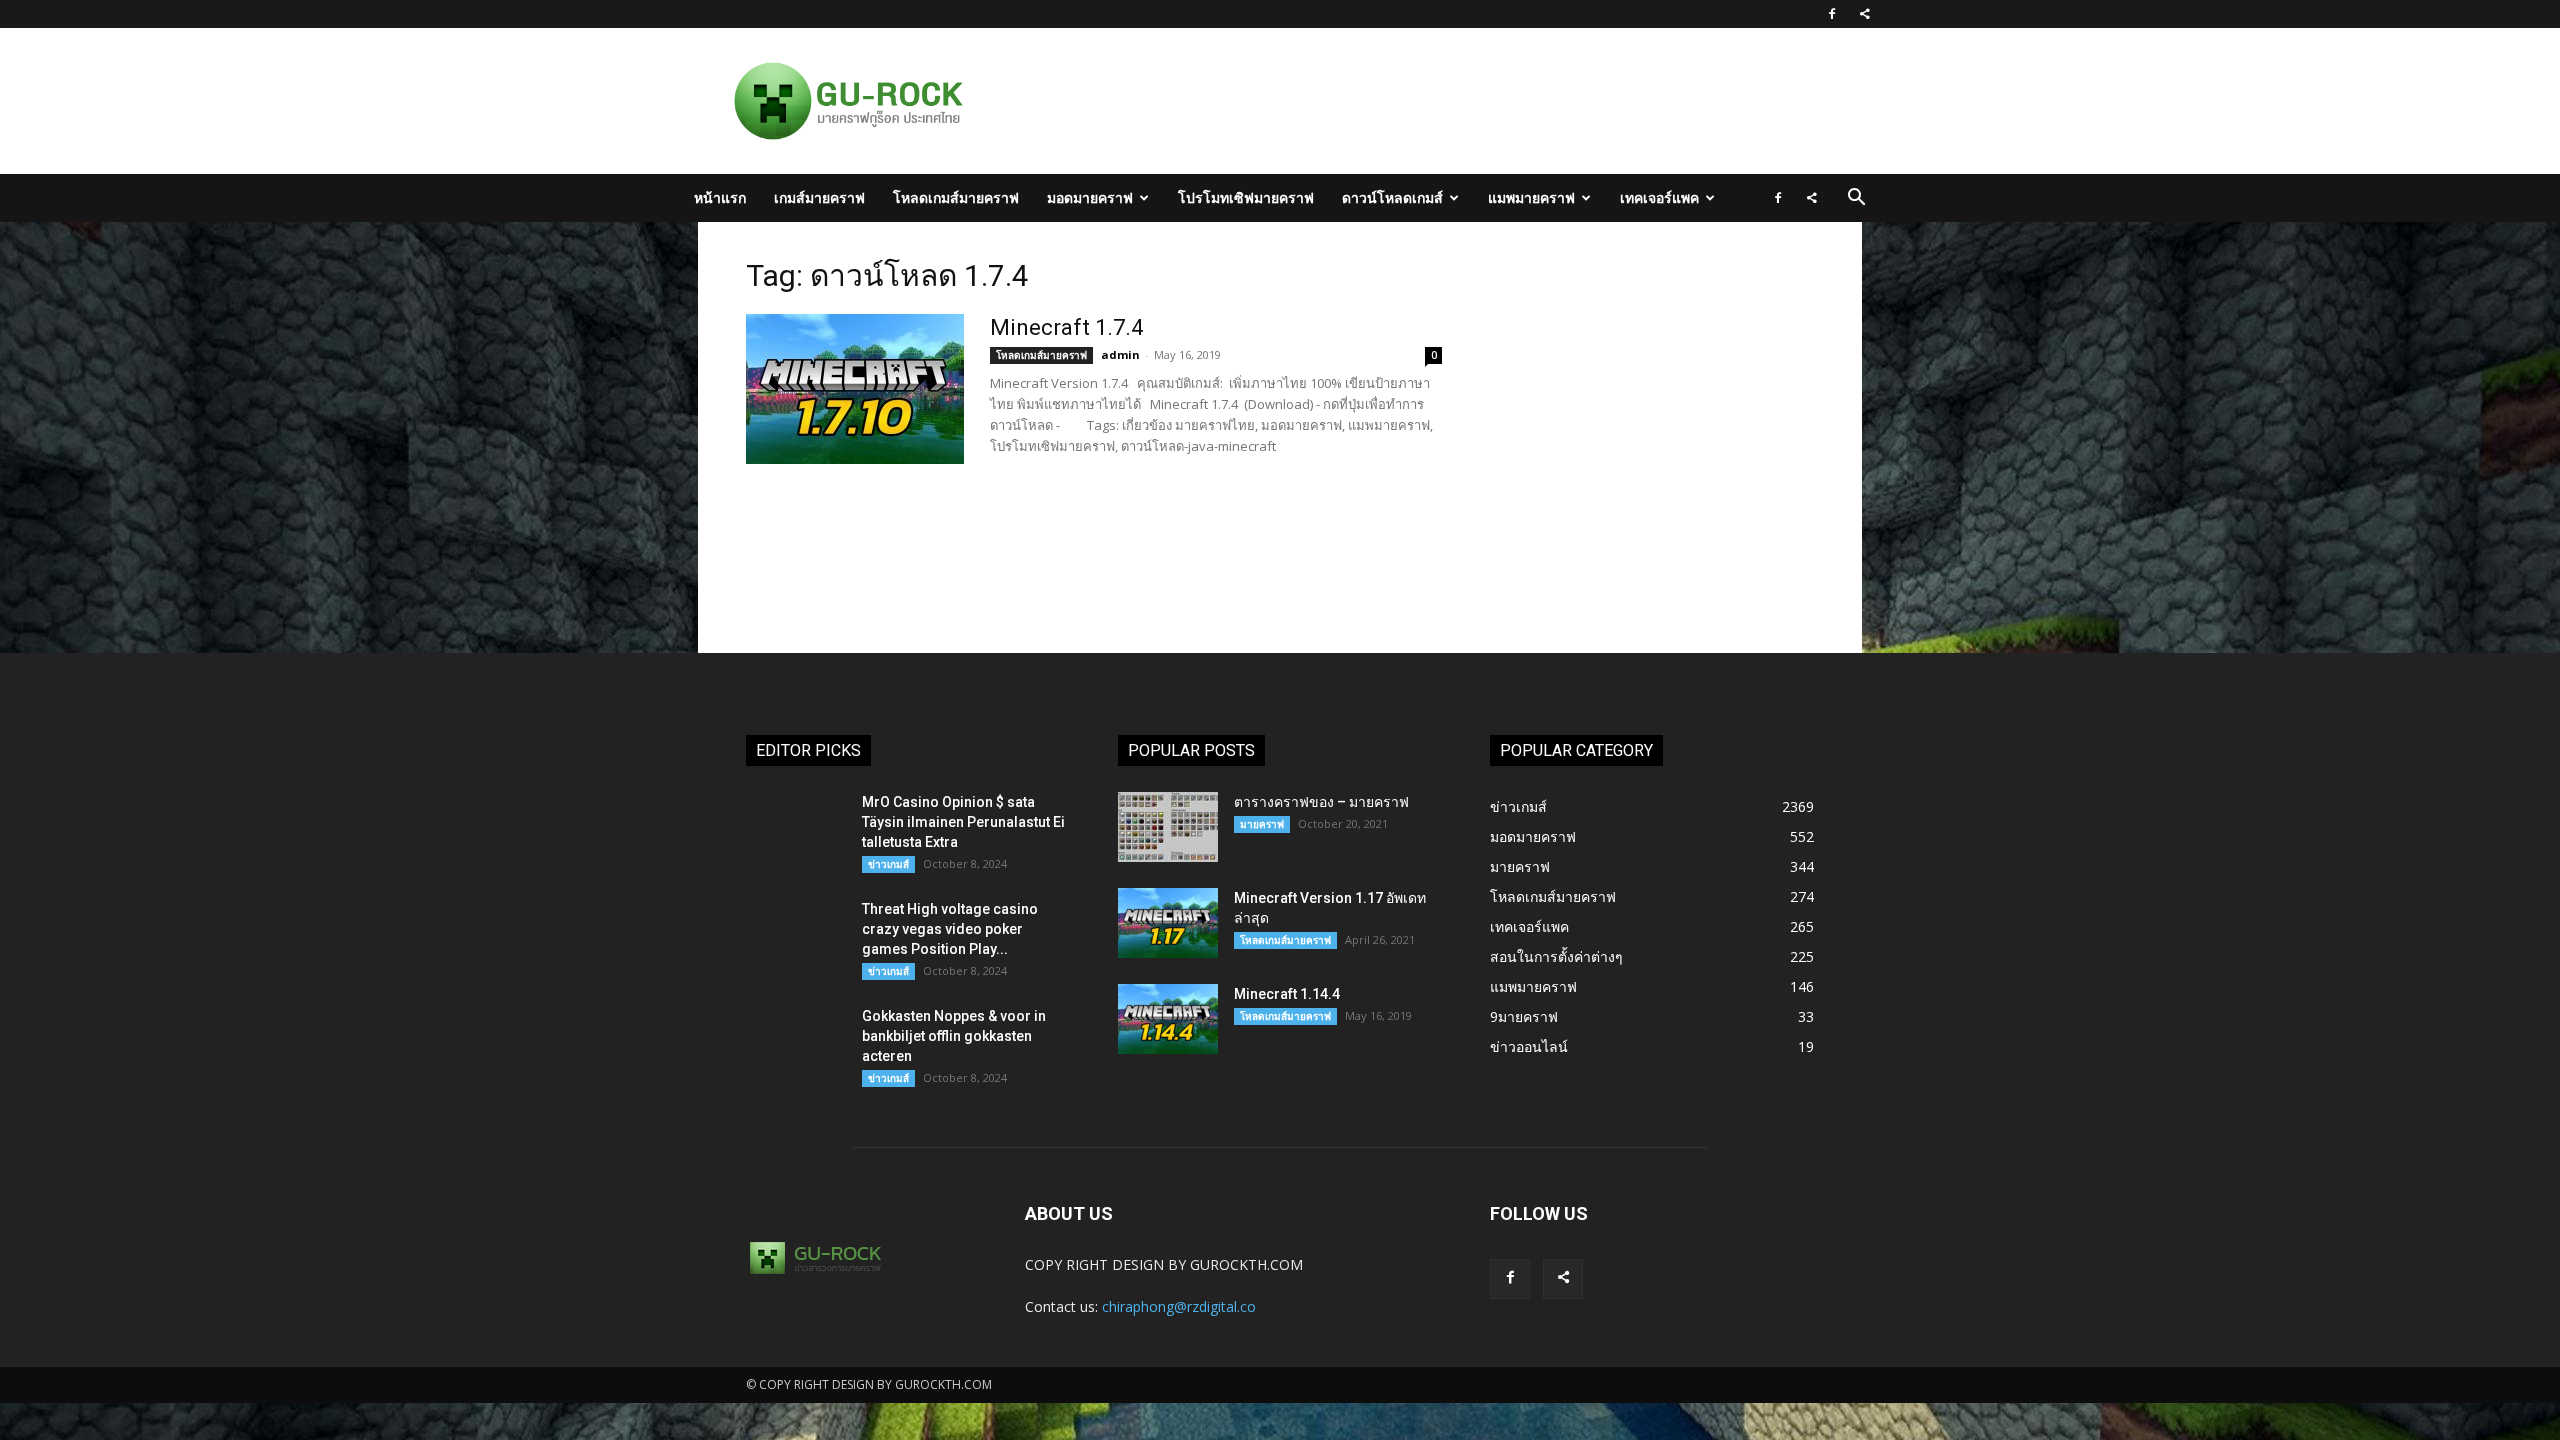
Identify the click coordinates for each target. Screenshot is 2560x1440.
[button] (1856, 199)
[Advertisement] (1384, 101)
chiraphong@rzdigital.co (1179, 1306)
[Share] (1865, 14)
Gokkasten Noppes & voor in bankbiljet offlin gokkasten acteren (954, 1036)
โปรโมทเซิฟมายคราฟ (1246, 197)
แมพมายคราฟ (1531, 197)
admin (1120, 354)
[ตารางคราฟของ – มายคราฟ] (1168, 827)
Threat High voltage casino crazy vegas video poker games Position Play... (950, 929)
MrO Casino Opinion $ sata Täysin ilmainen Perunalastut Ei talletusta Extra (963, 822)
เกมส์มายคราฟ (819, 197)
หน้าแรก (720, 197)
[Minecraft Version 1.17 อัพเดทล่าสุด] (1168, 923)
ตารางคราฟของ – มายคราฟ (1321, 802)
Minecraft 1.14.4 (1287, 994)
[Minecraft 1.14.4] (1168, 1019)
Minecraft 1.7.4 (1066, 327)
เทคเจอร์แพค (1659, 197)
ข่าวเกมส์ (888, 864)
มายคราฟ (1262, 824)
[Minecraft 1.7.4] (855, 389)
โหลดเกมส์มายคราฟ (956, 197)
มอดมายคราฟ (1090, 197)
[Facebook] (1832, 14)
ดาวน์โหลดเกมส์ (1392, 197)
